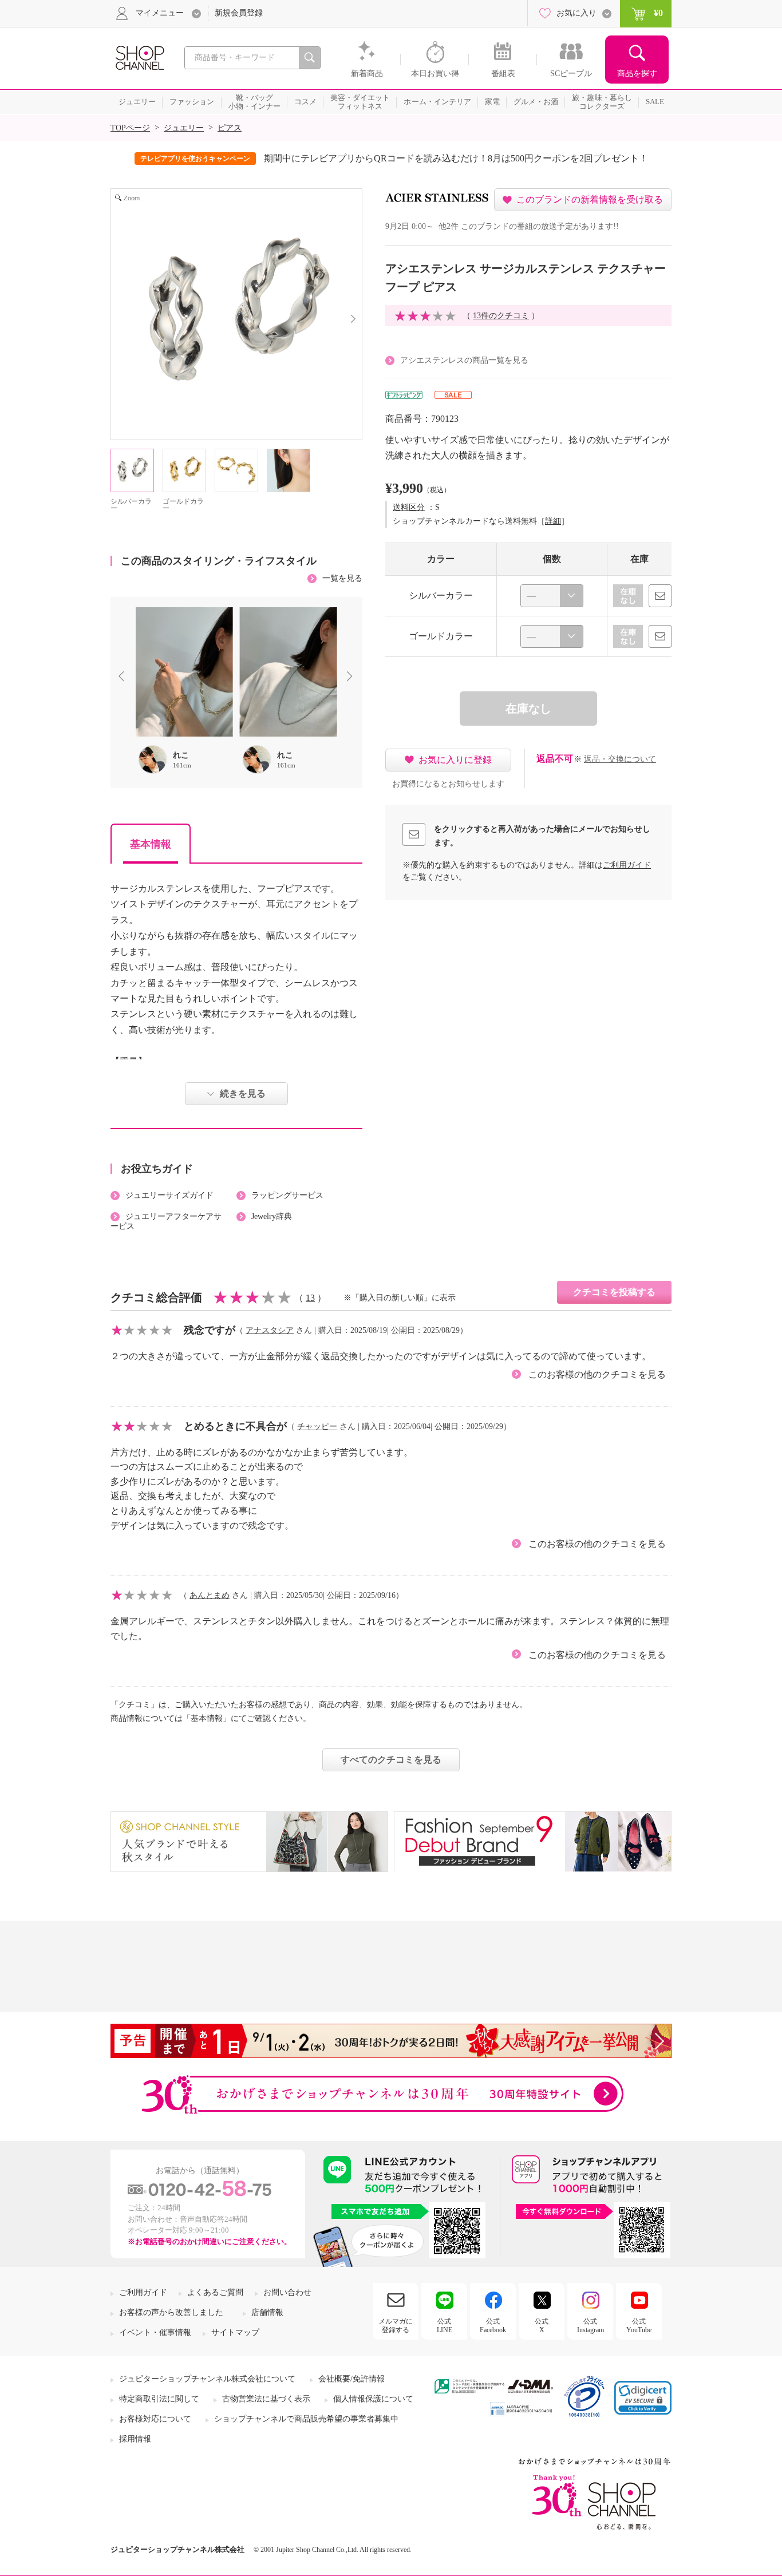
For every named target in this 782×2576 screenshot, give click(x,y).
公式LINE (445, 2325)
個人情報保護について (373, 2399)
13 (310, 1298)
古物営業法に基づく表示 (266, 2399)
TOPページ (130, 128)
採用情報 (135, 2439)
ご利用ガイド (627, 865)
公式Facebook (493, 2325)
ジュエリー (184, 128)
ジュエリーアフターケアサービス (166, 1221)
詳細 (553, 521)
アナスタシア (270, 1330)
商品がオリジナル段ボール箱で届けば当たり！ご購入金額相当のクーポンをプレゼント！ (470, 158)
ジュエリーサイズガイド (169, 1195)
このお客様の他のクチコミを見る (597, 1374)
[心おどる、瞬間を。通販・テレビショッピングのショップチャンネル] (139, 57)
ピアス (230, 128)
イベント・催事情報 (155, 2332)
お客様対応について (155, 2419)
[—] (552, 596)
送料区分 (409, 507)
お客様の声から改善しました (171, 2312)
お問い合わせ (287, 2292)
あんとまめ (210, 1595)
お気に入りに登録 (455, 760)
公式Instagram (591, 2325)
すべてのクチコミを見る (391, 1760)
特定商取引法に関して (159, 2399)
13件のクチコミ (501, 316)
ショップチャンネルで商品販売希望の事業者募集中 (306, 2419)
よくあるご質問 (215, 2292)
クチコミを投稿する (614, 1292)
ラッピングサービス (287, 1195)
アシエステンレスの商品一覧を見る (464, 360)
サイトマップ (235, 2332)
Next (352, 678)
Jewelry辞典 (272, 1216)
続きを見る (243, 1093)
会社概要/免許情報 (351, 2379)
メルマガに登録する (396, 2325)
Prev (124, 678)
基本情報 (151, 844)
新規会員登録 (239, 13)
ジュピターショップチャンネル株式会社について (207, 2379)
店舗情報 (267, 2312)
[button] (643, 2398)
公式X (542, 2325)
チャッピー (317, 1427)
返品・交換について (620, 759)
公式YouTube (639, 2325)
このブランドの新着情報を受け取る (590, 199)
